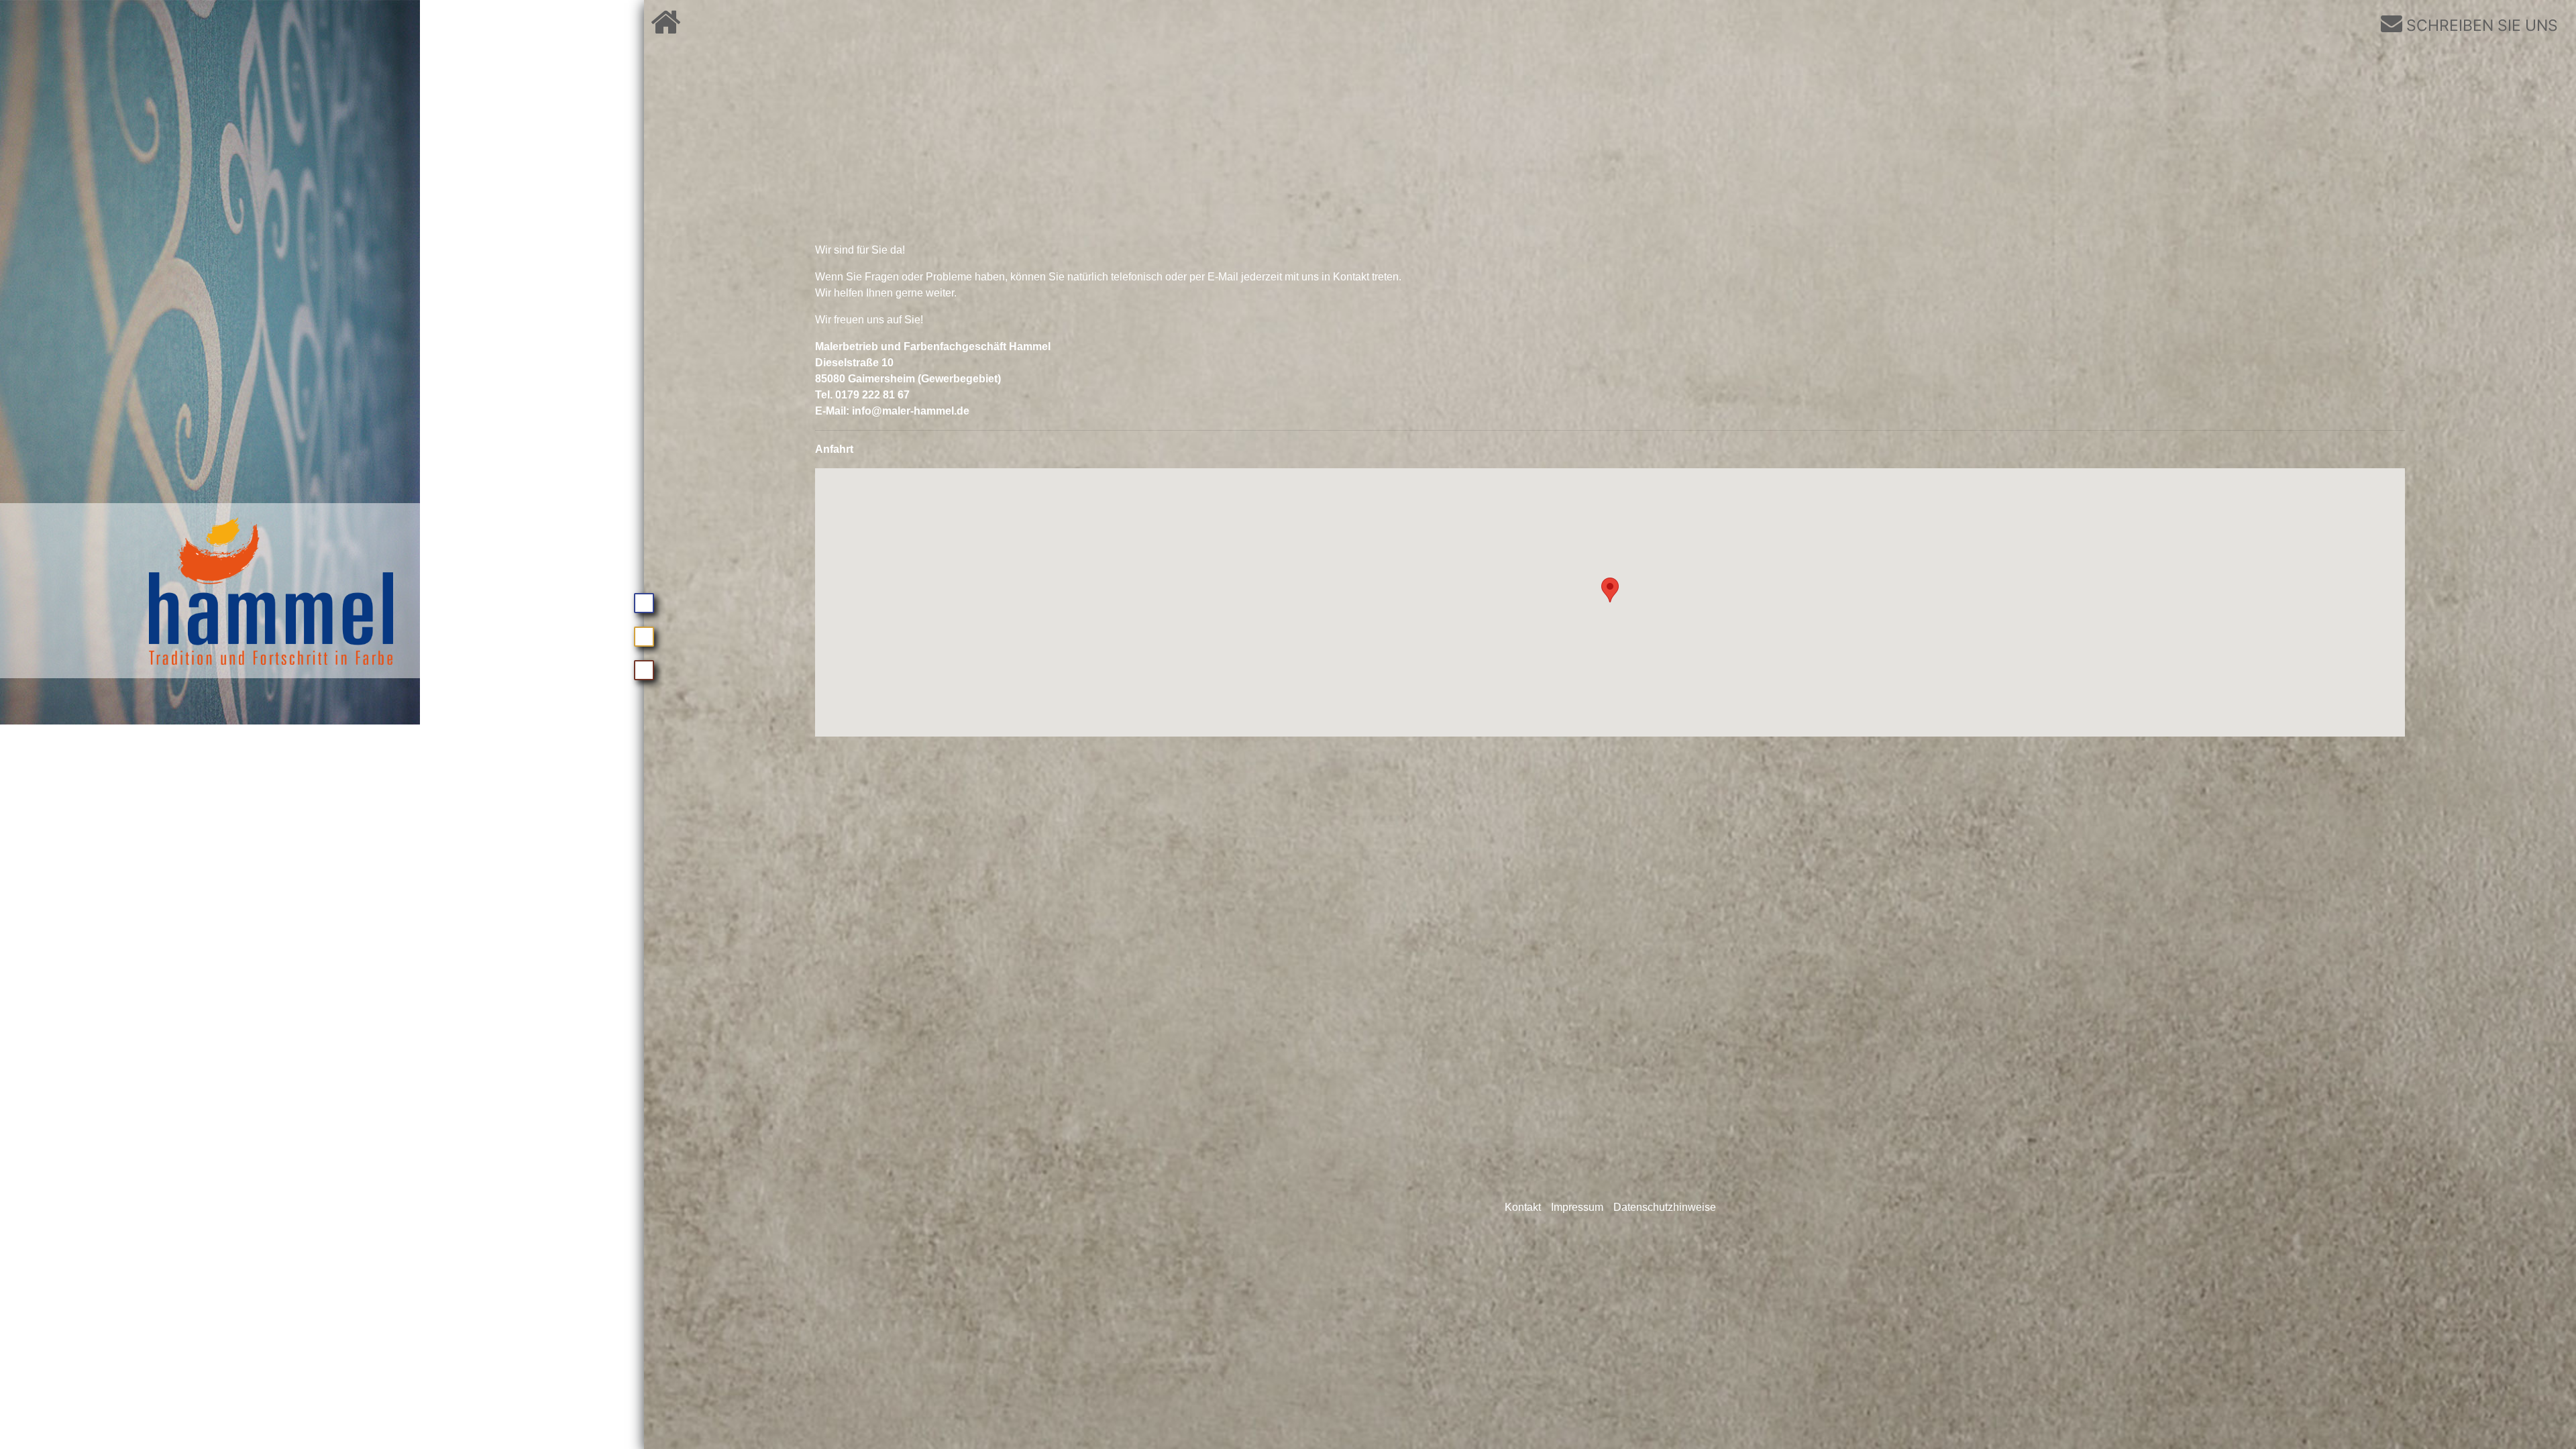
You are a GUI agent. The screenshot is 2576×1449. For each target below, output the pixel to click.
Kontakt (1523, 1207)
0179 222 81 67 (872, 395)
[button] (1610, 590)
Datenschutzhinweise (1665, 1207)
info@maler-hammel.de (911, 411)
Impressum (1577, 1207)
